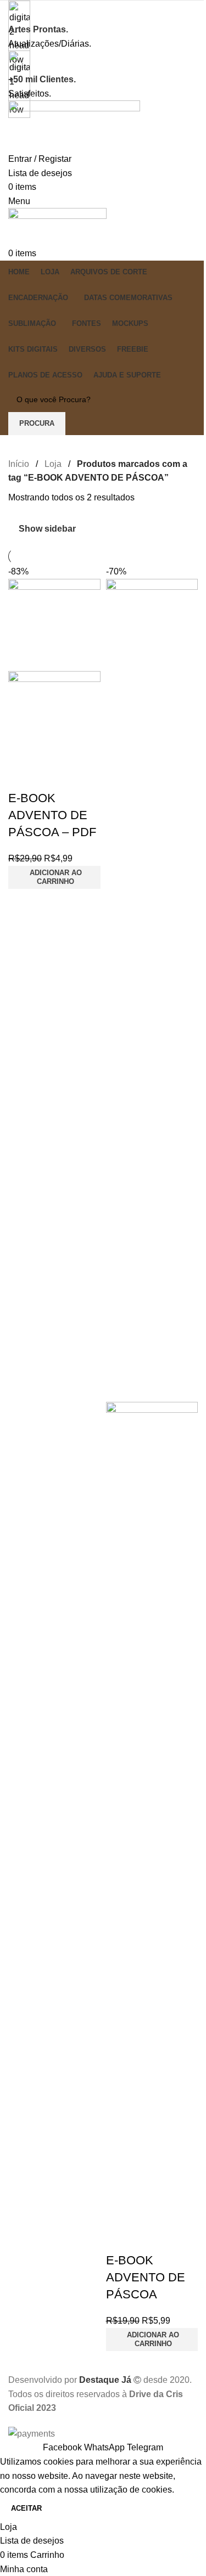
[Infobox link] (103, 1220)
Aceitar (26, 2508)
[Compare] (22, 776)
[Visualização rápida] (52, 776)
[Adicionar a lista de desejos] (81, 776)
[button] (54, 877)
